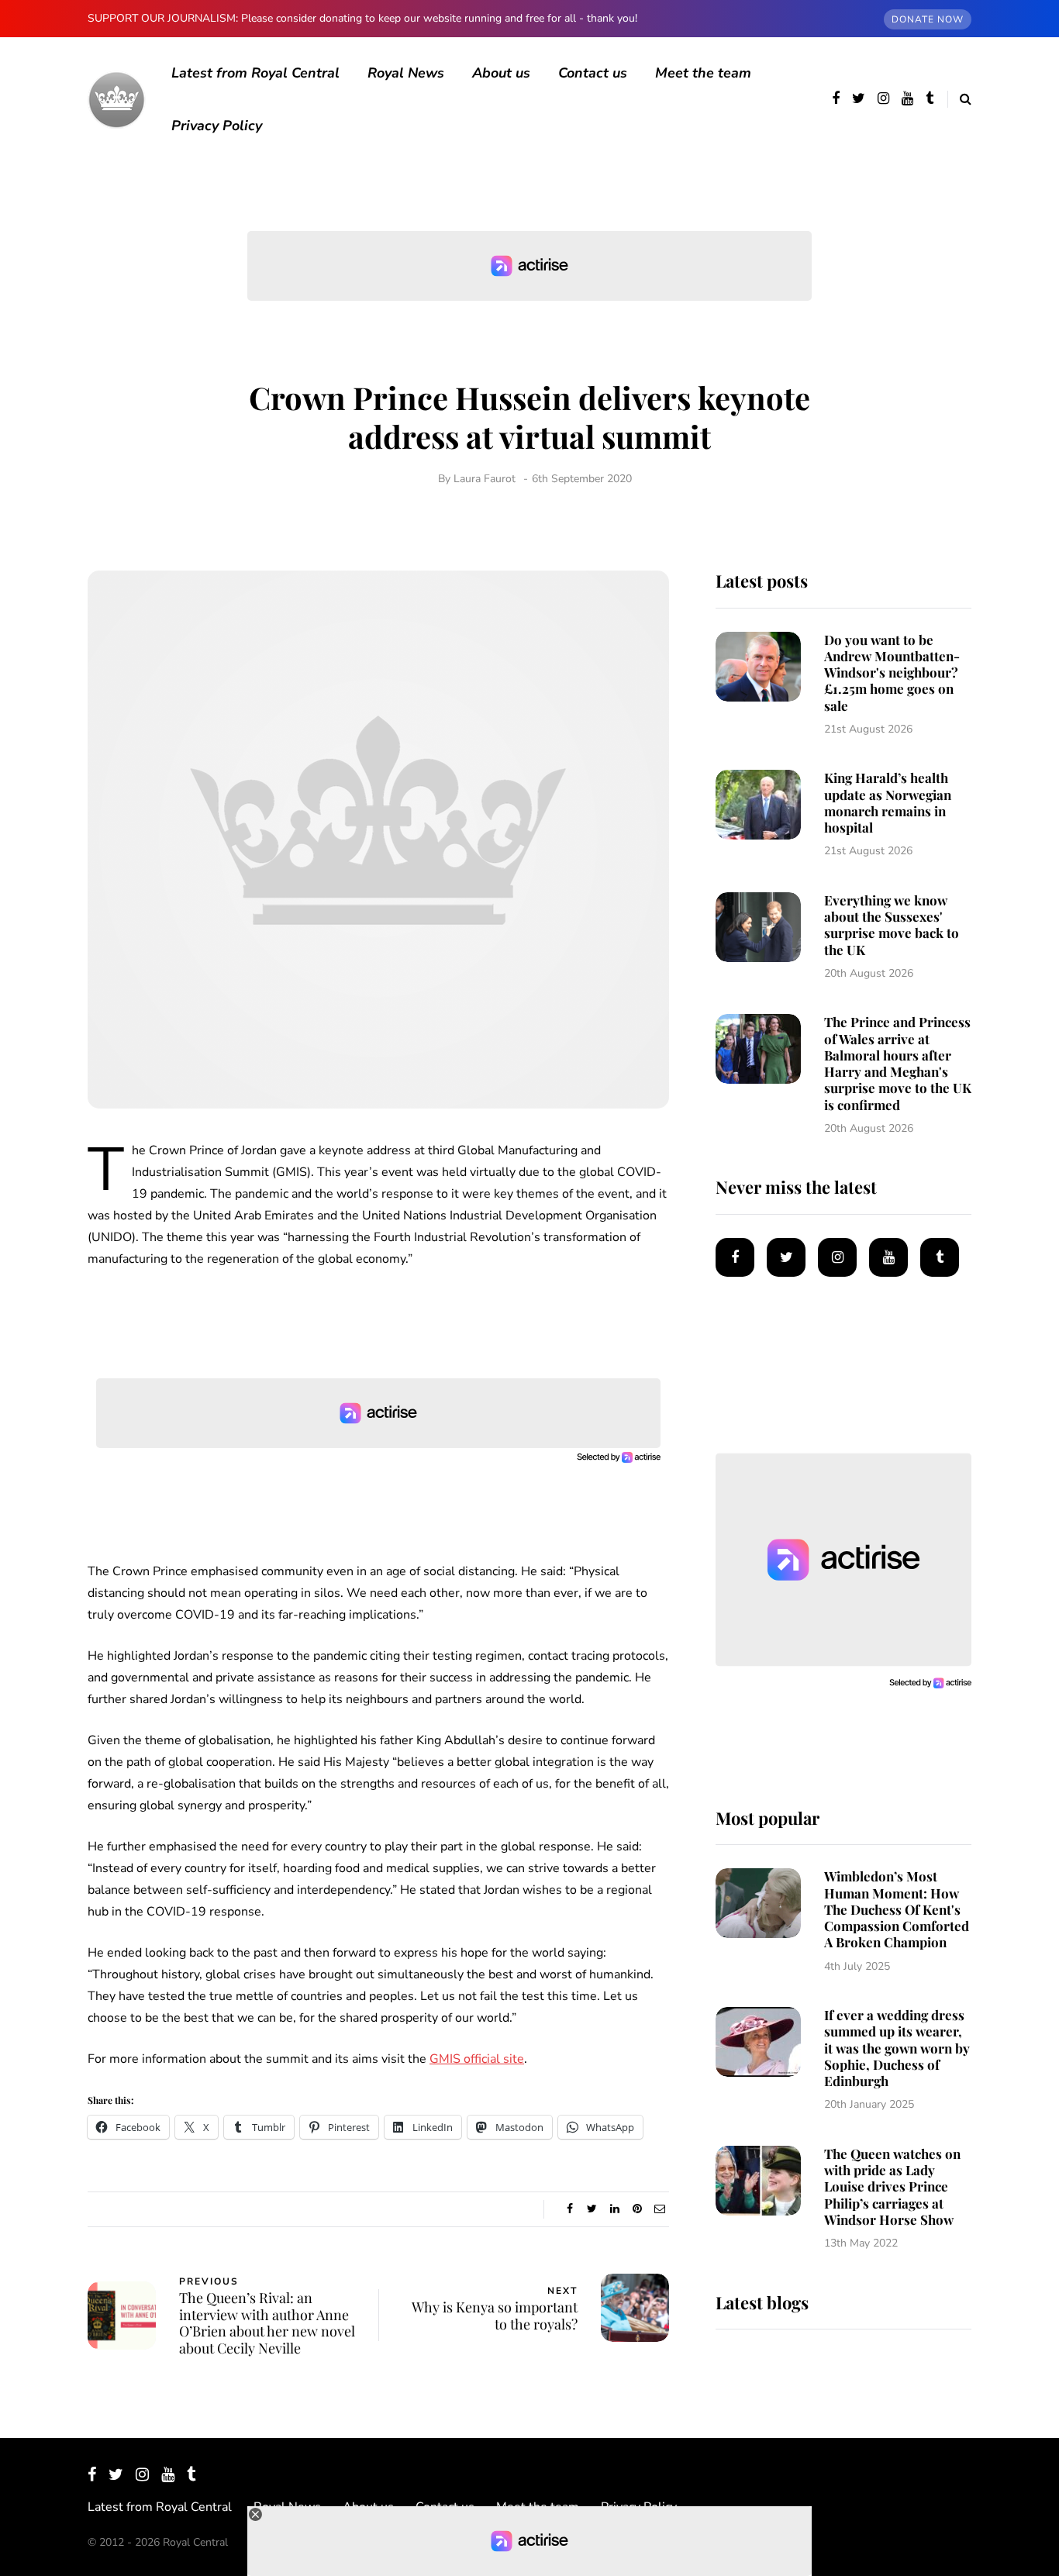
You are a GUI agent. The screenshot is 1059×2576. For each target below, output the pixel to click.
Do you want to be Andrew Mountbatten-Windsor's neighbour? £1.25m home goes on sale (892, 672)
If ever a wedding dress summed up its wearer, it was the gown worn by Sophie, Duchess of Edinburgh (897, 2048)
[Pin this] (637, 2209)
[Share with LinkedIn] (614, 2209)
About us (501, 73)
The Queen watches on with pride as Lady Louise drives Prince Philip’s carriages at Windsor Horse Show (892, 2186)
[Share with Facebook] (569, 2209)
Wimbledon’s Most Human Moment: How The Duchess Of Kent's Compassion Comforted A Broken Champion (897, 1909)
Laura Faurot (485, 479)
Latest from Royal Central (255, 73)
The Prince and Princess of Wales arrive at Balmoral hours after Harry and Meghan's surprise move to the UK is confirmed (898, 1063)
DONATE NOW (928, 19)
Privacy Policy (217, 126)
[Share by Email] (659, 2209)
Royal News (406, 73)
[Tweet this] (592, 2209)
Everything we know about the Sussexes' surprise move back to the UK (892, 925)
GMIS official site (477, 2059)
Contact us (593, 73)
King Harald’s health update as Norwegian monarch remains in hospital (888, 802)
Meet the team (703, 73)
